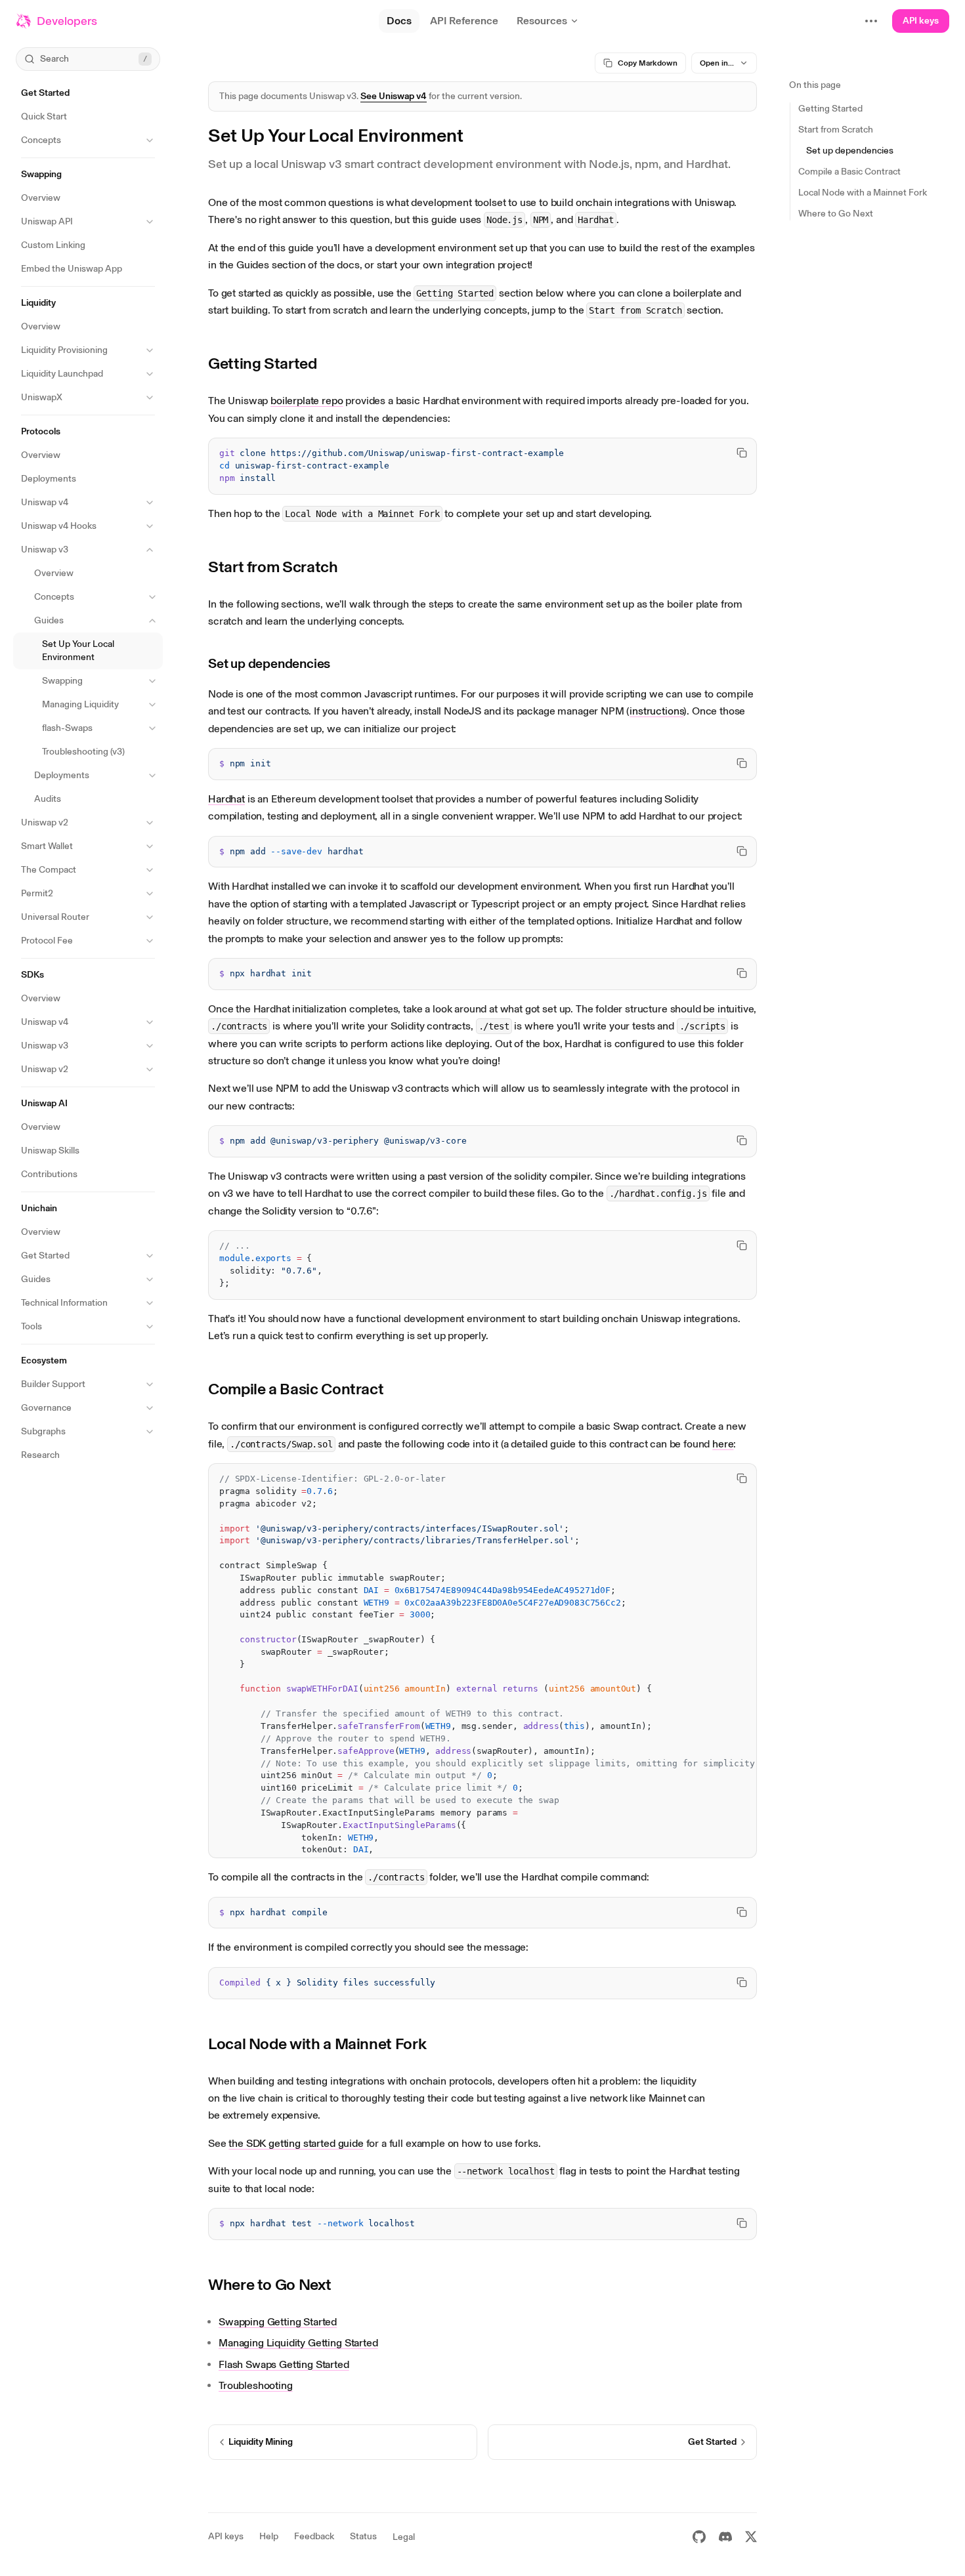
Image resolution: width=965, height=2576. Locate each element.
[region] (482, 466)
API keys (921, 21)
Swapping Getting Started (278, 2322)
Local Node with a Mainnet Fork (317, 2044)
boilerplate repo (307, 401)
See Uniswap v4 (394, 96)
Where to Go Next (269, 2284)
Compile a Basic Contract (296, 1389)
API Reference (464, 21)
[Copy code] (742, 453)
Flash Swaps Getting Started (284, 2364)
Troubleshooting (256, 2385)
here (723, 1444)
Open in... (717, 63)
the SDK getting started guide (296, 2143)
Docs (399, 21)
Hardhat (226, 799)
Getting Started (263, 363)
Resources (542, 21)
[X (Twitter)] (751, 2537)
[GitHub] (699, 2537)
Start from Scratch (273, 567)
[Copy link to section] (327, 364)
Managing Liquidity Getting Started (298, 2343)
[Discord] (725, 2537)
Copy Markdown (648, 63)
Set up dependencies (269, 663)
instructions (656, 711)
